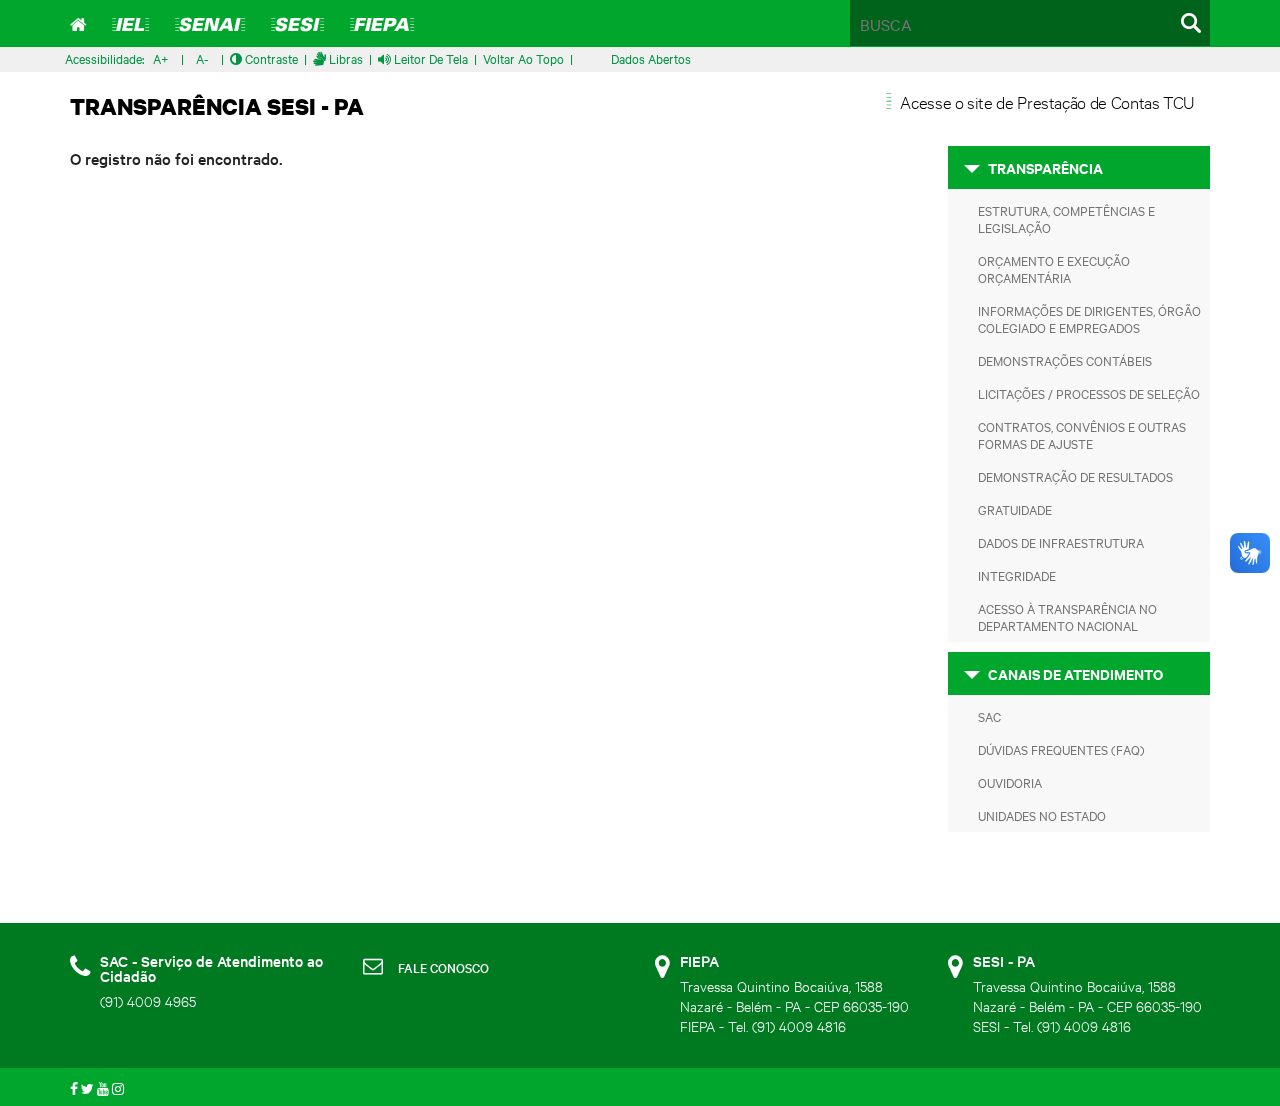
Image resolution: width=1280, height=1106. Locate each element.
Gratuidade (1015, 509)
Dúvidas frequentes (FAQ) (1061, 749)
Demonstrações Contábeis (1065, 360)
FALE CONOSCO (443, 967)
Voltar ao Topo (523, 58)
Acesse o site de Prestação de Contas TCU (1047, 101)
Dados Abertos (651, 58)
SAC (989, 716)
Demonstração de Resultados (1075, 476)
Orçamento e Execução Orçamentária (1054, 268)
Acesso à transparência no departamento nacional (1067, 616)
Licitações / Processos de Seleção (1089, 393)
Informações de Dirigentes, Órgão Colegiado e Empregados (1089, 318)
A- (202, 58)
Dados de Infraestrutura (1061, 542)
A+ (161, 58)
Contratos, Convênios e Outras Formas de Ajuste (1082, 434)
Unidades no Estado (1042, 815)
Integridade (1017, 575)
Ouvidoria (1010, 782)
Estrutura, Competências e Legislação (1066, 218)
